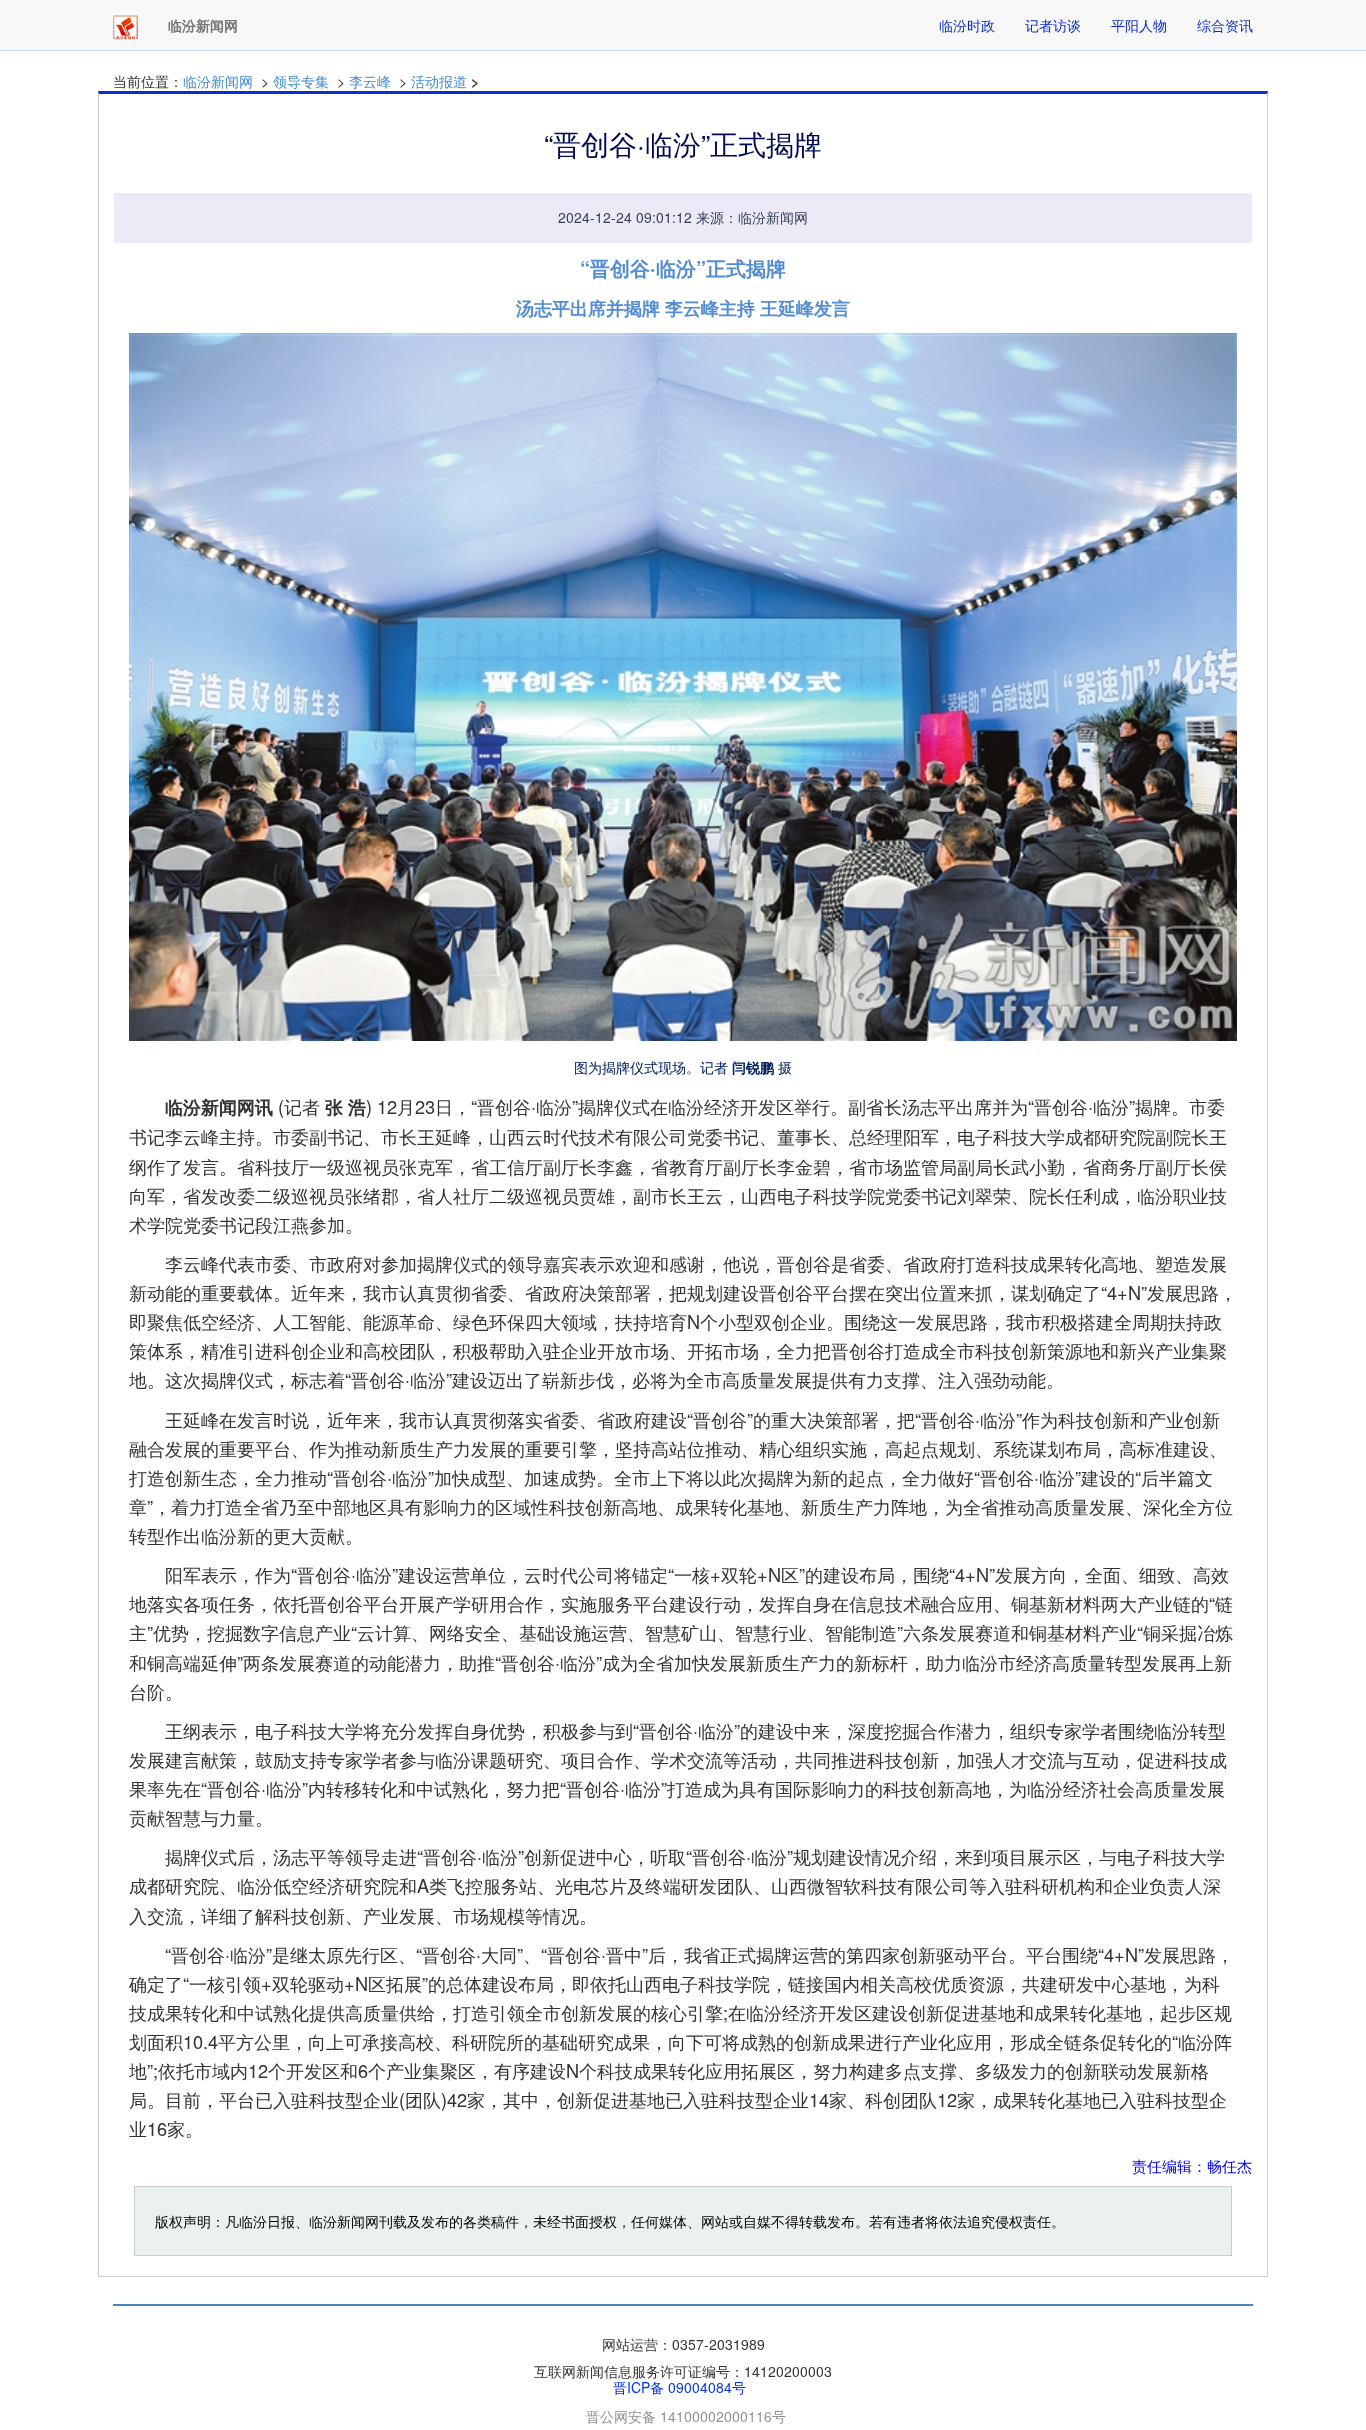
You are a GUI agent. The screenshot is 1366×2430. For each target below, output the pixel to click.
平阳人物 (1139, 25)
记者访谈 (1053, 25)
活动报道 (439, 81)
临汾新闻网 (218, 81)
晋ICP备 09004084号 (679, 2387)
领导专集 (301, 81)
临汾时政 (967, 25)
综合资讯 (1225, 25)
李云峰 (370, 81)
